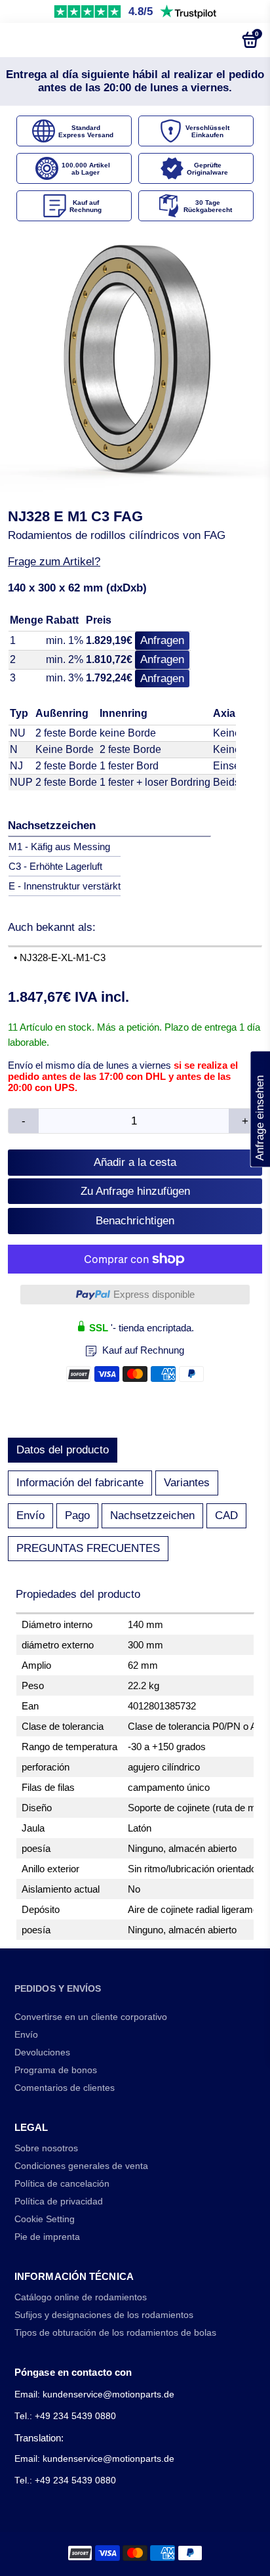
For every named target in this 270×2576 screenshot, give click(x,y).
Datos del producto (63, 1450)
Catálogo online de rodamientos (81, 2297)
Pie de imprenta (47, 2237)
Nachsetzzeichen (152, 1515)
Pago (77, 1515)
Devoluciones (42, 2052)
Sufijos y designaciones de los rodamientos (104, 2315)
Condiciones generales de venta (81, 2166)
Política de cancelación (62, 2184)
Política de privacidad (59, 2201)
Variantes (187, 1483)
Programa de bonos (56, 2070)
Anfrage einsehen (260, 1109)
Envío (30, 1515)
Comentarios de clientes (65, 2088)
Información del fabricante (80, 1483)
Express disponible (154, 1294)
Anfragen (162, 640)
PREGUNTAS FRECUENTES (88, 1548)
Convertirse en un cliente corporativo (91, 2017)
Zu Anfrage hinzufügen (135, 1191)
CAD (226, 1515)
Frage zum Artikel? (54, 562)
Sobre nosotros (46, 2148)
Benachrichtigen (135, 1221)
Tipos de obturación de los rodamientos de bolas (115, 2333)
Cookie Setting (45, 2219)
